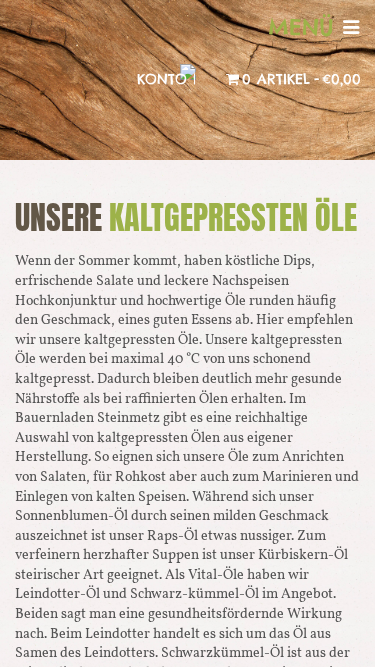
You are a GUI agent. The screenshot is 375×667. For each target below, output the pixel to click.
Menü (305, 27)
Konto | (166, 79)
